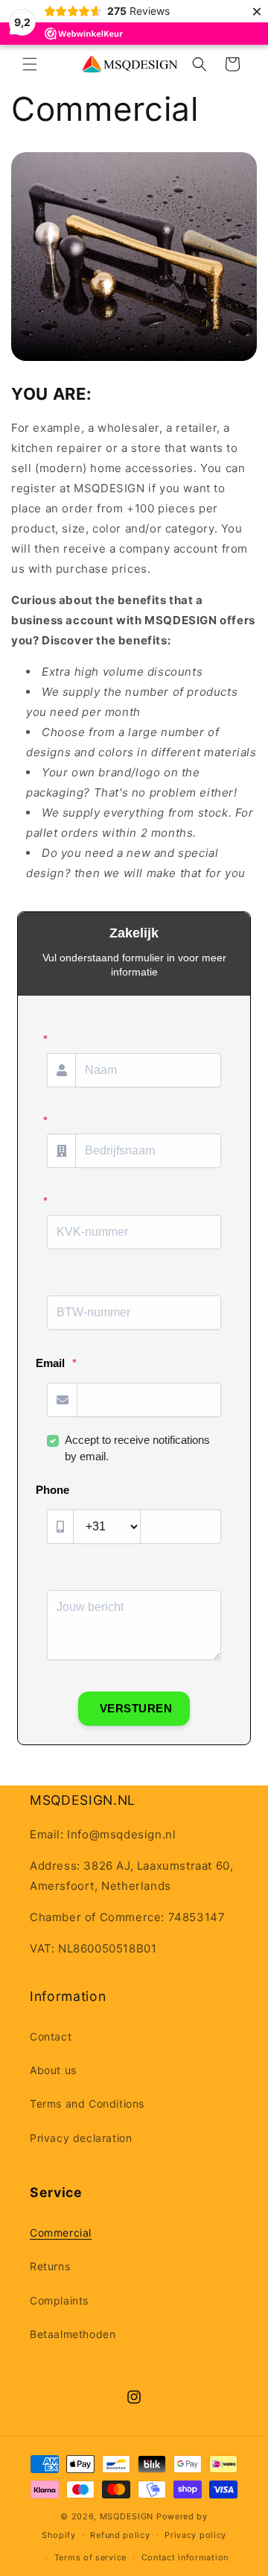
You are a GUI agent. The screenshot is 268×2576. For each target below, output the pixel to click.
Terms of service (90, 2557)
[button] (30, 64)
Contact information (185, 2557)
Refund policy (120, 2535)
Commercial (61, 2233)
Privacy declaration (81, 2138)
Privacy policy (195, 2535)
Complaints (59, 2300)
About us (53, 2070)
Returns (50, 2266)
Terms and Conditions (87, 2104)
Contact (51, 2036)
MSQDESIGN (127, 2516)
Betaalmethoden (73, 2334)
